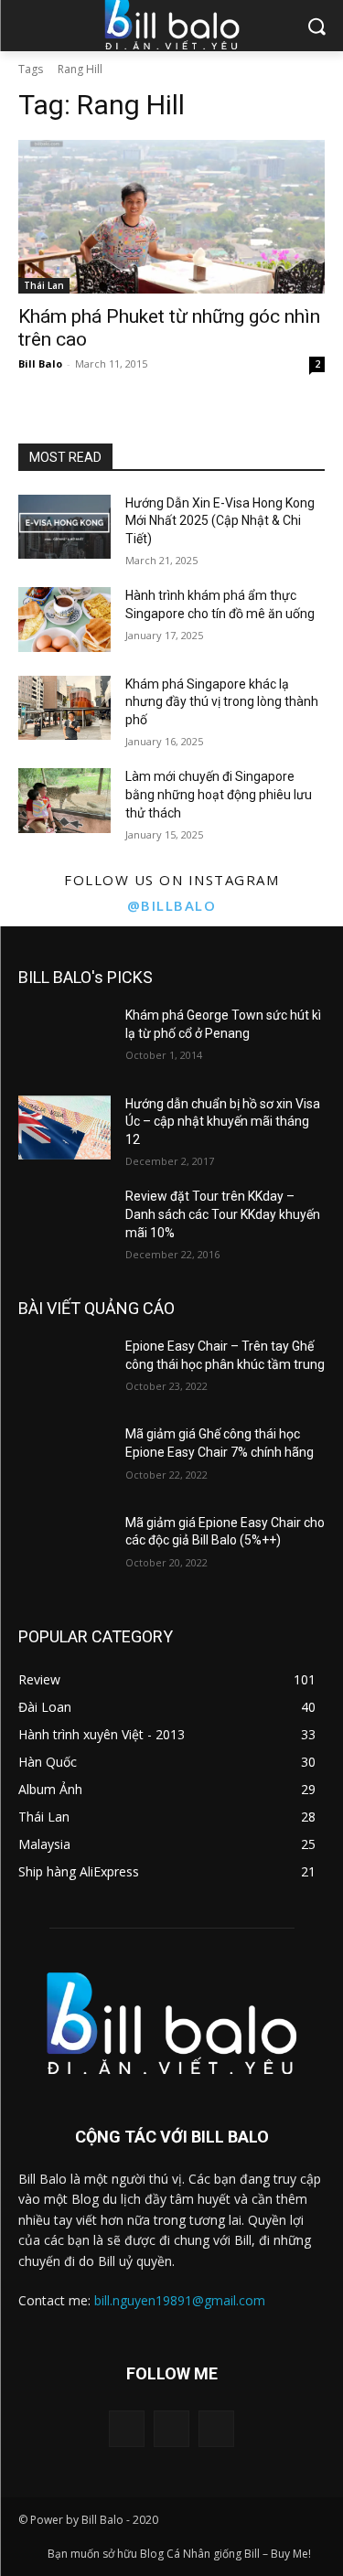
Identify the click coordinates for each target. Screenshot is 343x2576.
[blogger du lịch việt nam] (171, 2023)
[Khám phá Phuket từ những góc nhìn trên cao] (171, 217)
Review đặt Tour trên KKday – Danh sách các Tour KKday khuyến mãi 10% (223, 1214)
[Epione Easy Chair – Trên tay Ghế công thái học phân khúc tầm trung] (64, 1370)
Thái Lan (44, 285)
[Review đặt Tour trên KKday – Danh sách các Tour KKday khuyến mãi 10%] (64, 1220)
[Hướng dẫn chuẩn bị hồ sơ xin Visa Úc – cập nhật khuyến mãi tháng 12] (64, 1128)
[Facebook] (127, 2428)
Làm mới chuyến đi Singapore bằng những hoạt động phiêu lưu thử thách (219, 794)
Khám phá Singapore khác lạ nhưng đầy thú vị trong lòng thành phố (222, 702)
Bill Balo (40, 363)
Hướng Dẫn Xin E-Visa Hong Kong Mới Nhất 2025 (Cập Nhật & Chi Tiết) (220, 521)
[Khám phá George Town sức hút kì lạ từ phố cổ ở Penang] (64, 1039)
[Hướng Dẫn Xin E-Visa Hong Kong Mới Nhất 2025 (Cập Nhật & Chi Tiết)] (64, 527)
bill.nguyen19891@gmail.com (180, 2300)
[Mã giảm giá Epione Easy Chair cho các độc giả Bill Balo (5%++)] (64, 1546)
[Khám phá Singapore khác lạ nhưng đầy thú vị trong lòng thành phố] (64, 708)
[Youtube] (216, 2428)
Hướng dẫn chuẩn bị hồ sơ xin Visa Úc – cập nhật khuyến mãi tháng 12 (223, 1122)
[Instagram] (171, 2428)
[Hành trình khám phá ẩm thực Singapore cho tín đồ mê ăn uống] (64, 619)
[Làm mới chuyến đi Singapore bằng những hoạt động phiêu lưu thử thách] (64, 800)
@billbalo (172, 905)
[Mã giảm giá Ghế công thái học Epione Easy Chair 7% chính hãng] (64, 1458)
